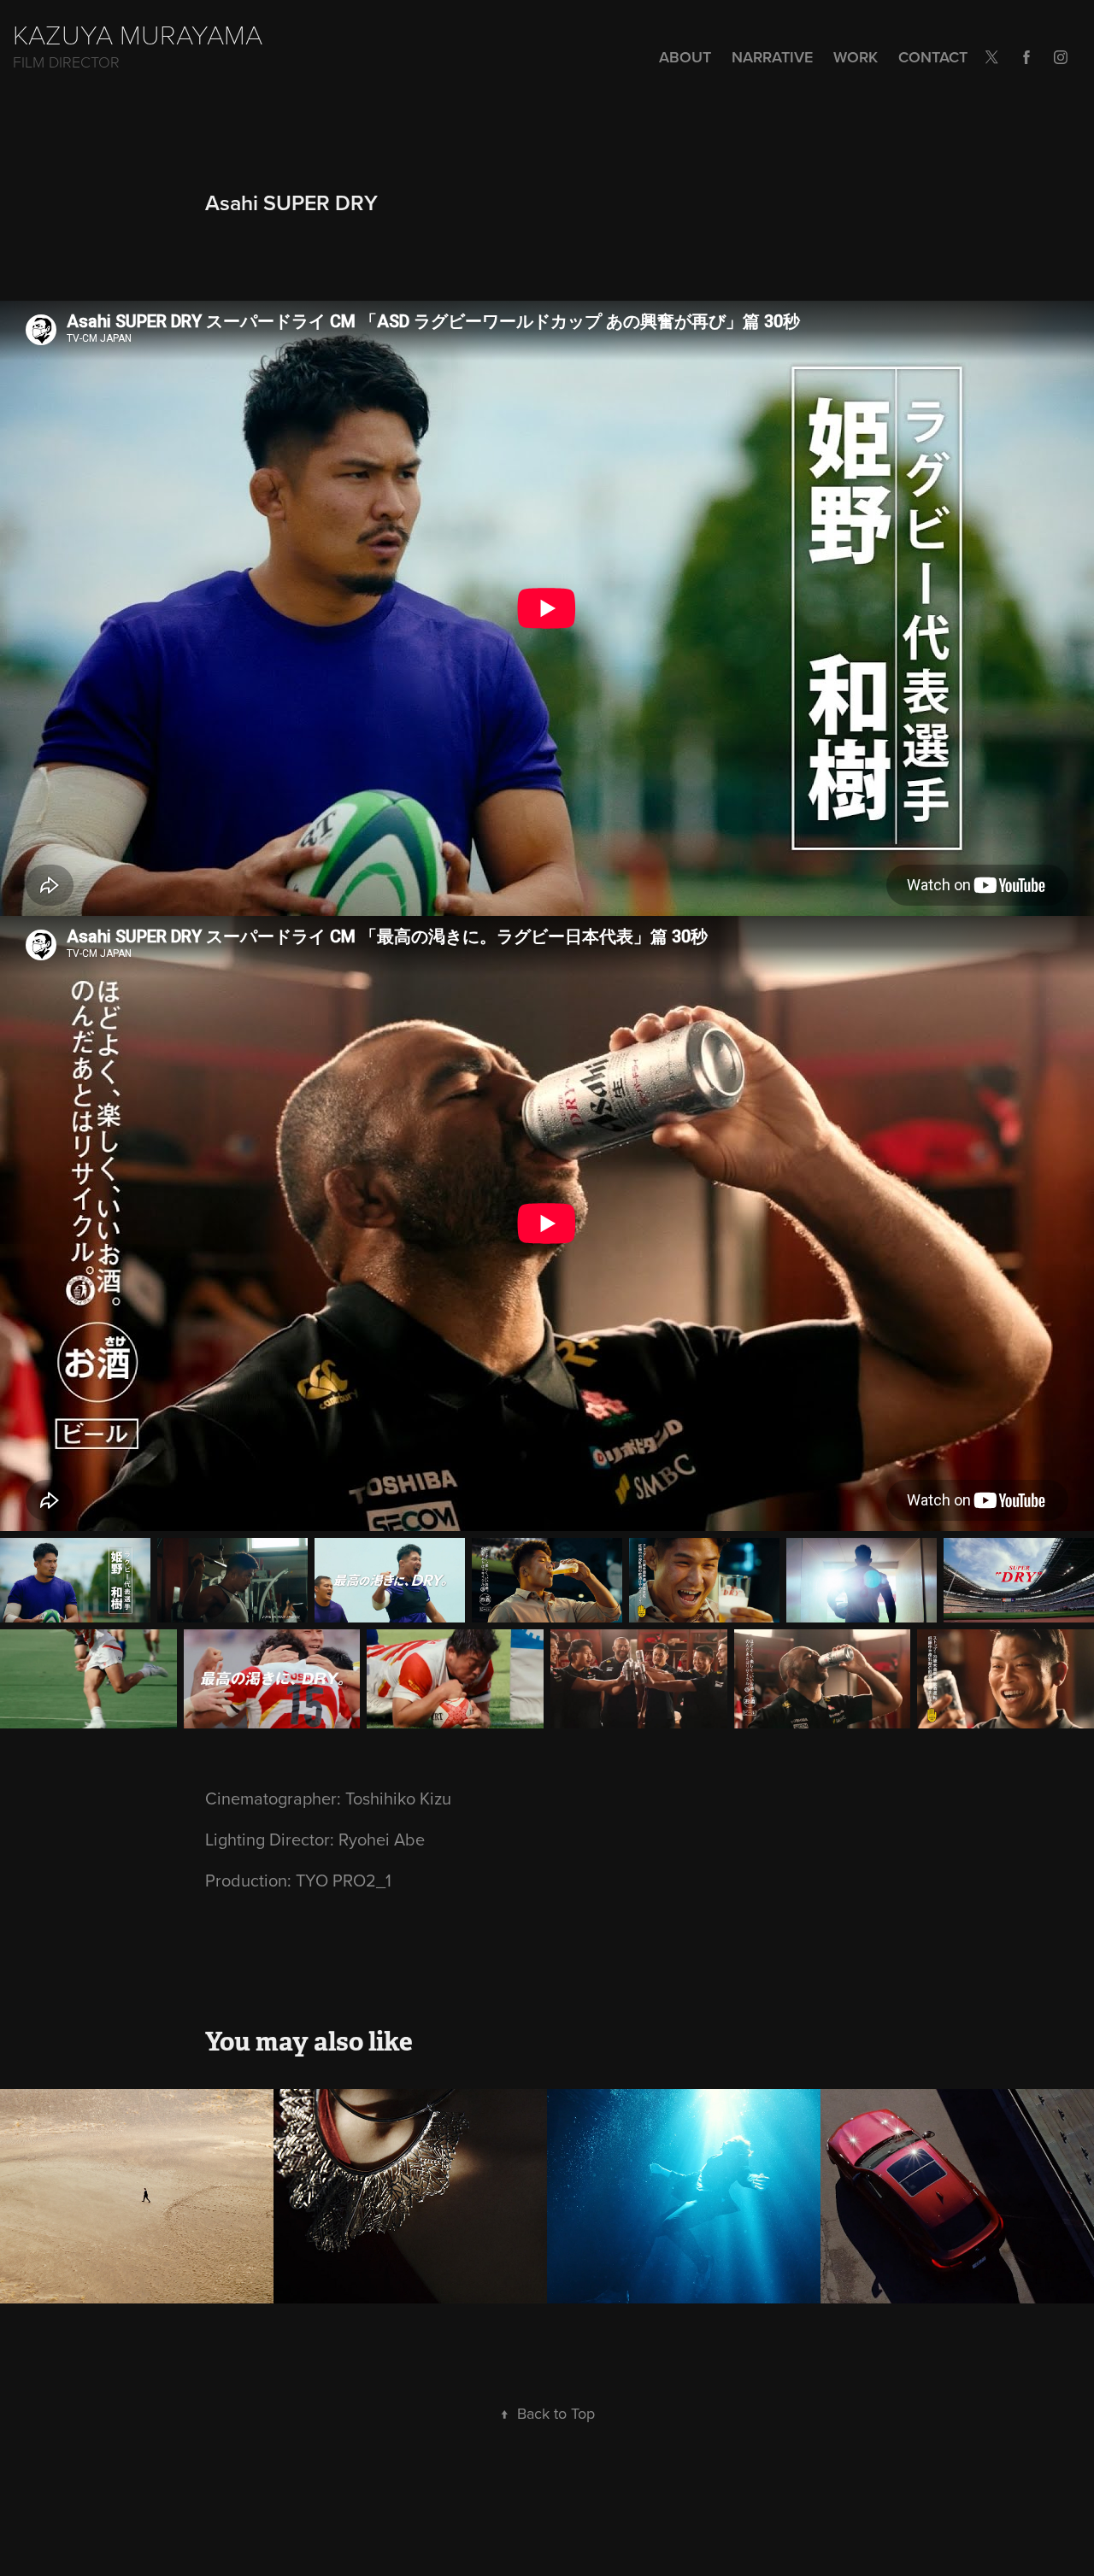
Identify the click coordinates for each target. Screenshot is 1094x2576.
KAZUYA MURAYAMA (138, 33)
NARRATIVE (772, 57)
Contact (933, 57)
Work (856, 57)
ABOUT (685, 57)
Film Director (66, 62)
